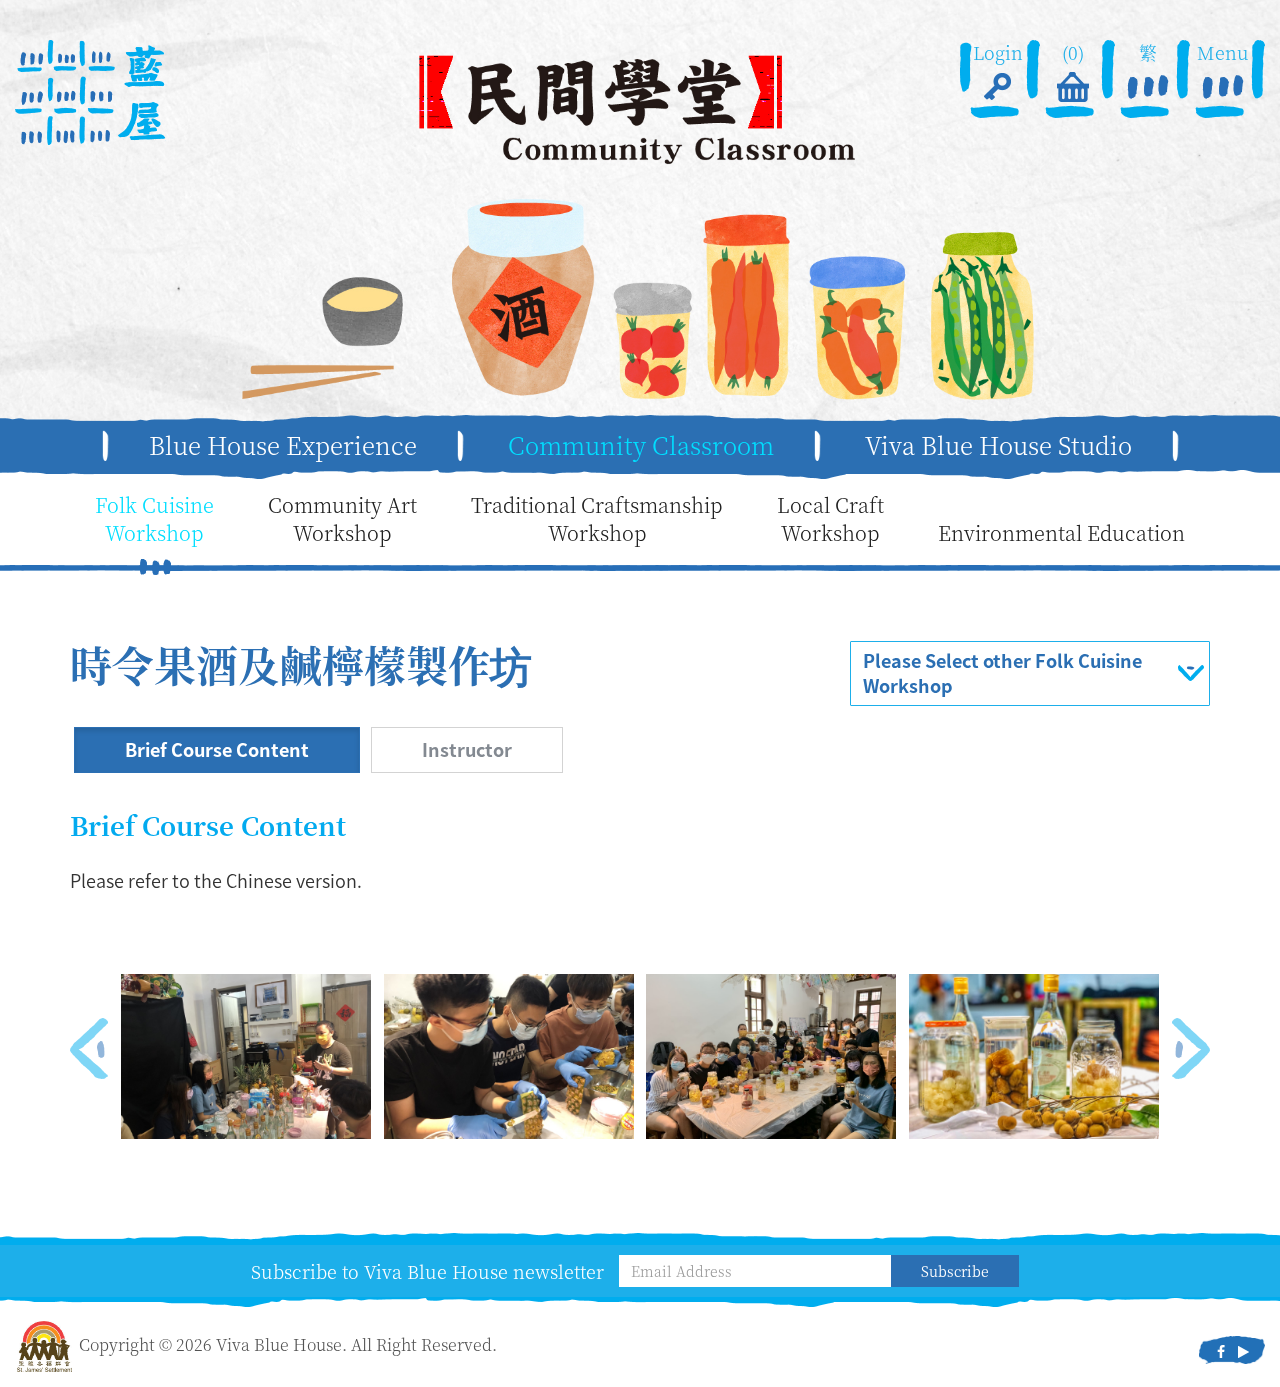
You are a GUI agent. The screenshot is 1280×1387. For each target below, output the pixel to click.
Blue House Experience (283, 445)
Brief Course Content (217, 749)
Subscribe (955, 1271)
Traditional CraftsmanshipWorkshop (597, 519)
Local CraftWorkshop (830, 519)
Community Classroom (641, 445)
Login (998, 52)
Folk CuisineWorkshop (154, 519)
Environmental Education (1061, 533)
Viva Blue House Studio (998, 445)
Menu (1223, 52)
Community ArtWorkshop (342, 519)
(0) (1073, 52)
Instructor (467, 749)
